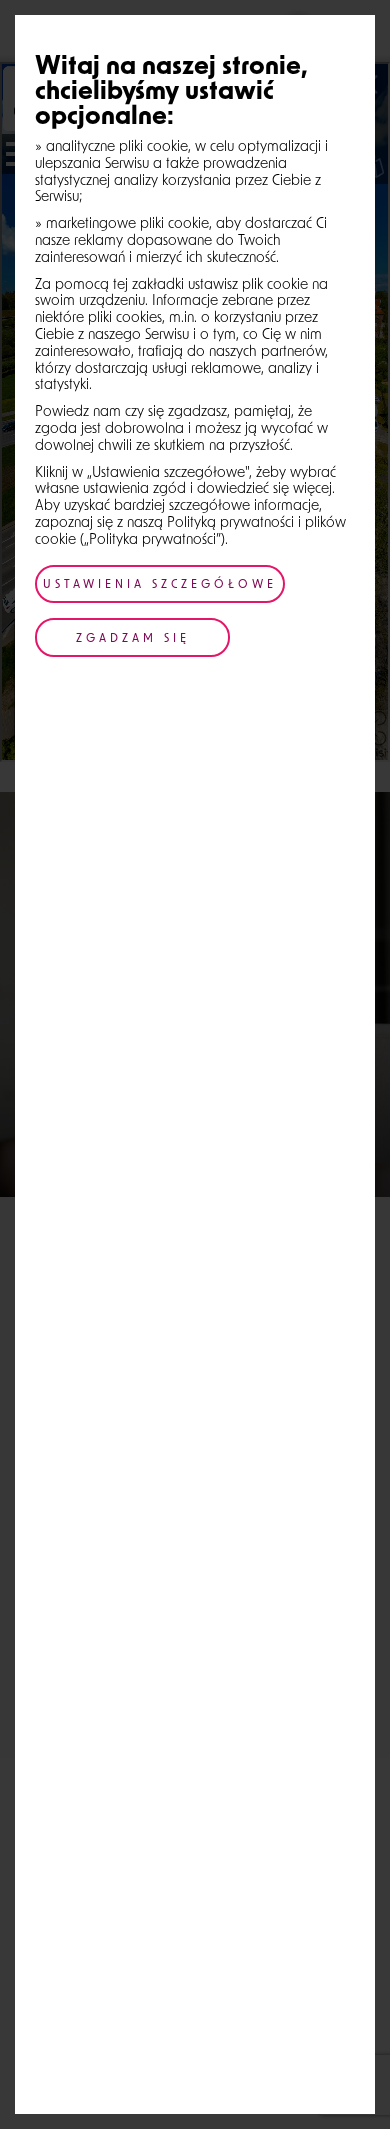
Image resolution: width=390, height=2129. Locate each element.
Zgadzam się (133, 639)
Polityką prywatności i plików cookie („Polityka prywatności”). (190, 532)
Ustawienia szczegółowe (160, 585)
